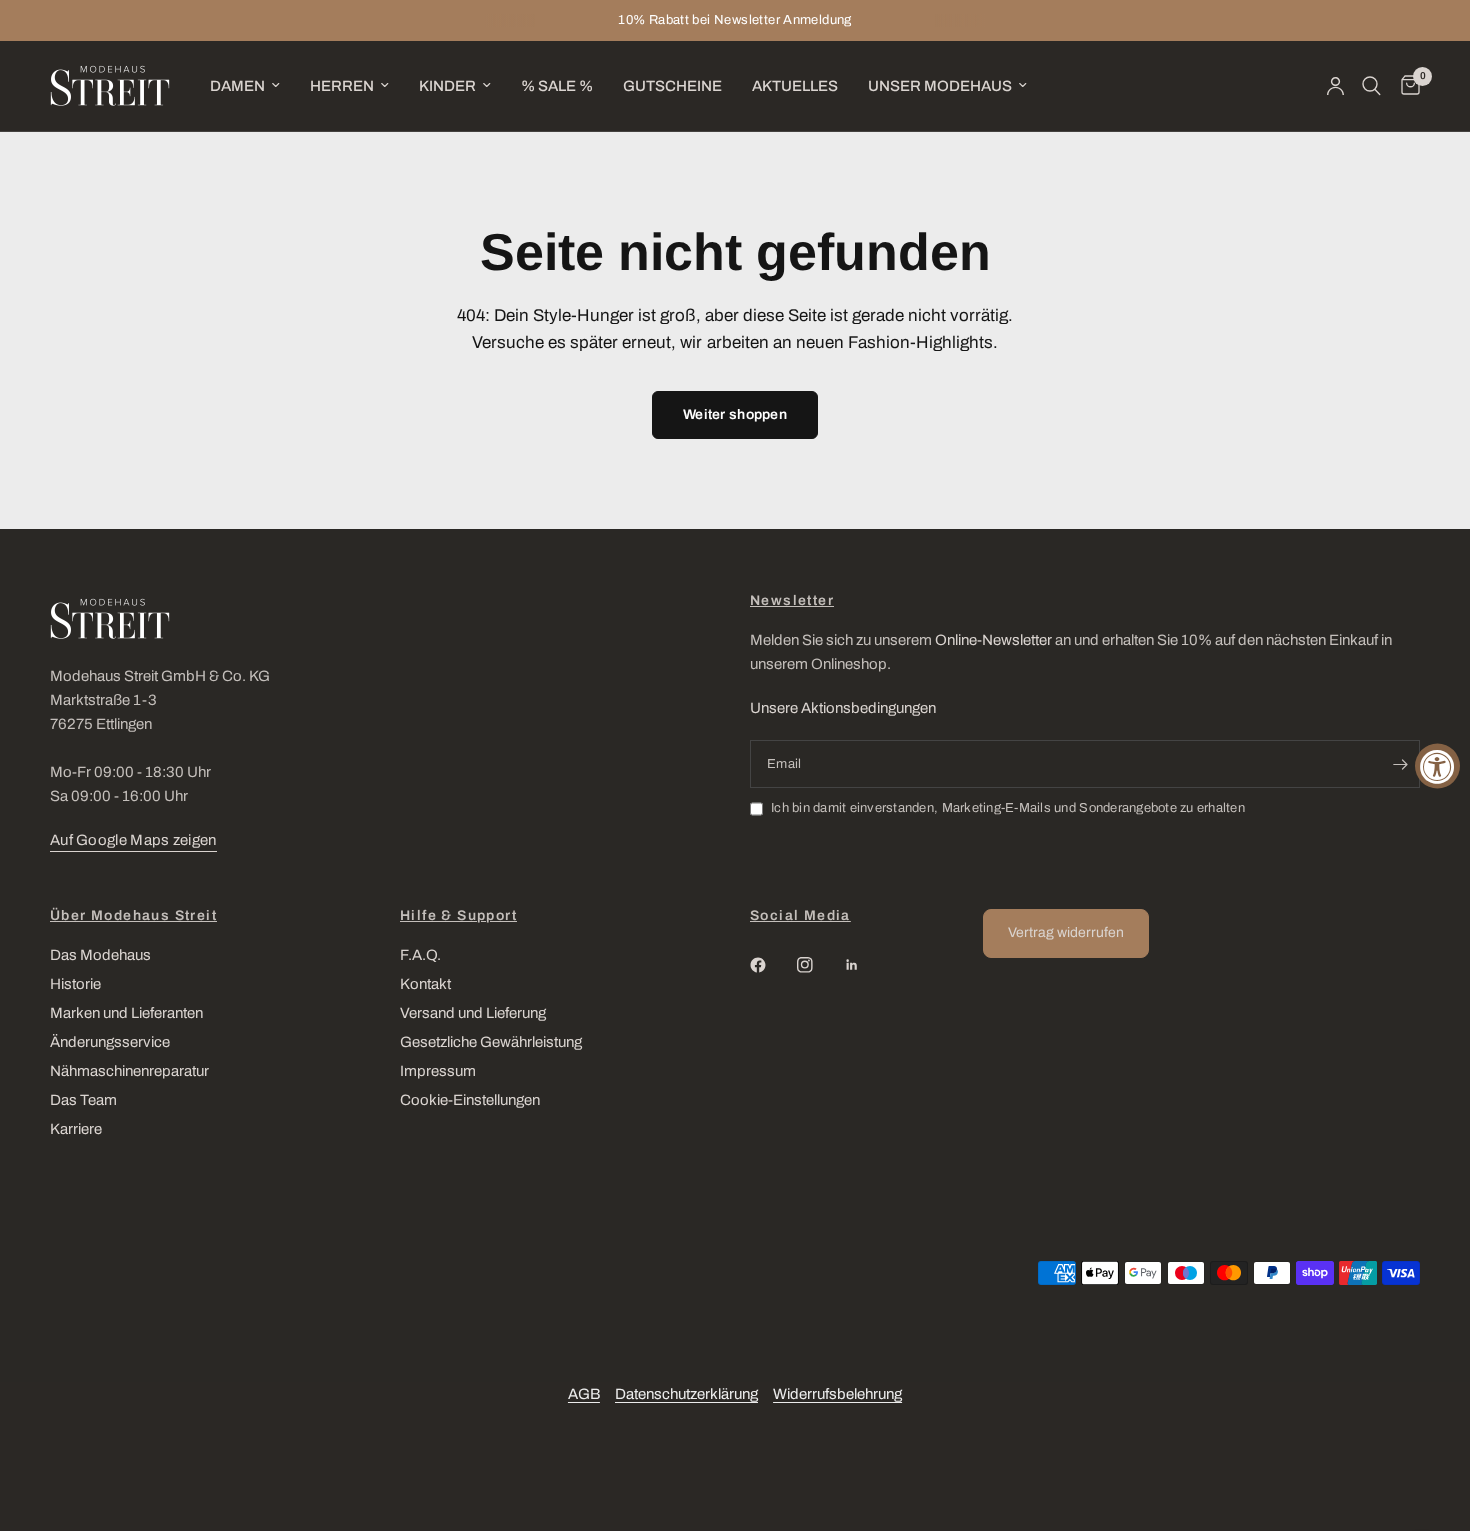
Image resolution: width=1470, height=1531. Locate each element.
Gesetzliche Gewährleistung (491, 1042)
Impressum (438, 1071)
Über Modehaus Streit (133, 916)
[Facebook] (772, 965)
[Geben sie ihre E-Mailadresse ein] (1400, 764)
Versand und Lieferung (473, 1013)
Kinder (447, 86)
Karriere (76, 1129)
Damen (237, 86)
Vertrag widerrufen (1066, 932)
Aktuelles (795, 86)
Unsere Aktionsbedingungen (843, 708)
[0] (1405, 86)
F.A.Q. (420, 955)
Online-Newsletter (993, 640)
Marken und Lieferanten (126, 1013)
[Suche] (1371, 86)
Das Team (83, 1100)
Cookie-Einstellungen (470, 1100)
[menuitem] (245, 86)
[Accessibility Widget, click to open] (1437, 765)
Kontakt (425, 984)
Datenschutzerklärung (686, 1394)
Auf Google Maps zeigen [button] (133, 840)
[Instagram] (819, 965)
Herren (342, 86)
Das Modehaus (100, 955)
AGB (584, 1394)
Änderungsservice (110, 1042)
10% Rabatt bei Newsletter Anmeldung (735, 20)
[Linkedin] (866, 965)
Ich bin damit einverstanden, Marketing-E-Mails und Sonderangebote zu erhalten (1008, 808)
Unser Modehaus (940, 86)
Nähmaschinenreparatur (129, 1071)
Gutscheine (672, 86)
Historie (75, 984)
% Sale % (557, 86)
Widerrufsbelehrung (837, 1394)
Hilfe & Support (458, 916)
